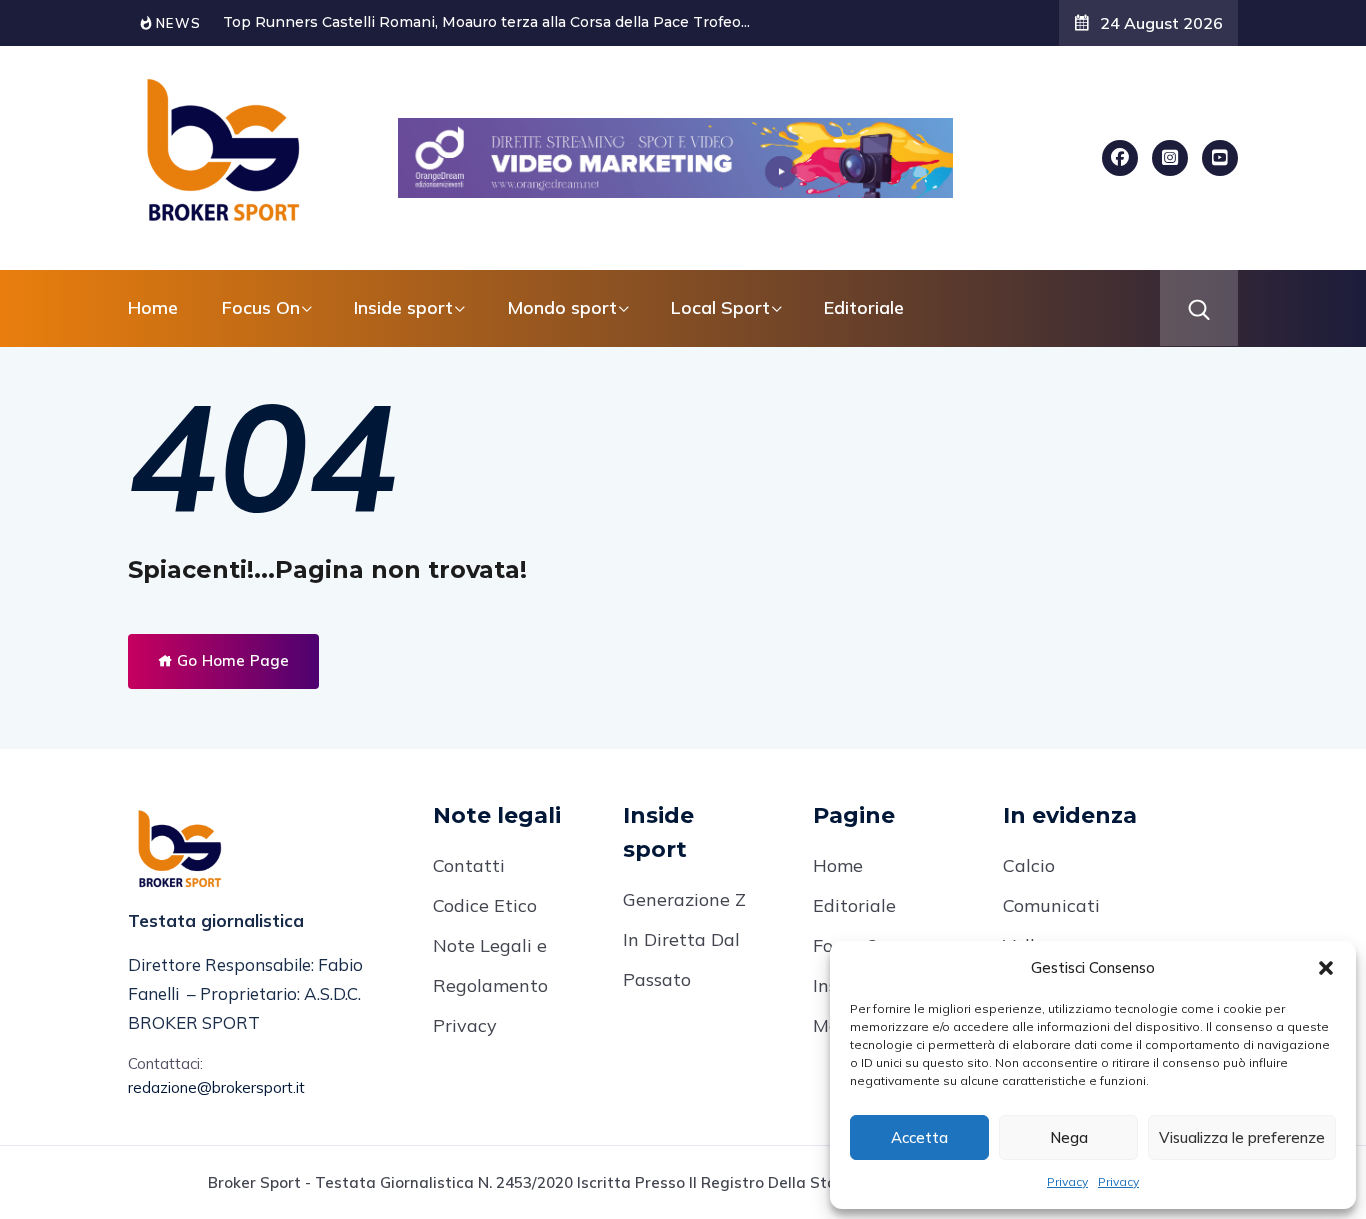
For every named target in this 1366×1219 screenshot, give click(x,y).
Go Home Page (231, 660)
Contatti (469, 865)
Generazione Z (684, 899)
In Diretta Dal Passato (681, 959)
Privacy (1067, 1181)
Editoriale (864, 307)
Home (153, 307)
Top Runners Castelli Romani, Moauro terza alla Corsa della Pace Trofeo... (486, 22)
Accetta (919, 1137)
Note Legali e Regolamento (490, 965)
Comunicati (1051, 905)
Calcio (1029, 865)
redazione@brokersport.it (216, 1087)
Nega (1069, 1137)
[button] (1326, 968)
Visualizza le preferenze (1242, 1137)
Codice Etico (485, 905)
